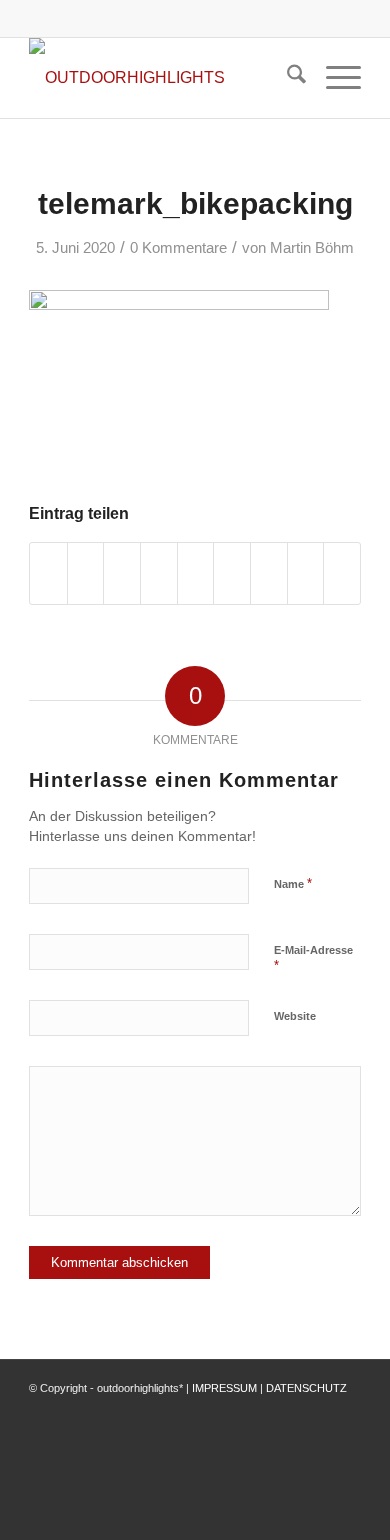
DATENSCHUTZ (306, 1388)
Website (295, 1016)
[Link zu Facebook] (286, 1411)
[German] (267, 14)
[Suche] (286, 78)
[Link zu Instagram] (316, 1411)
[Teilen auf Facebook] (48, 573)
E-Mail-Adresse (313, 959)
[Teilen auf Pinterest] (159, 573)
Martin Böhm (312, 248)
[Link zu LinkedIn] (346, 1411)
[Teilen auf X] (86, 573)
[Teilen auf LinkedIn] (196, 573)
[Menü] (333, 78)
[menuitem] (286, 78)
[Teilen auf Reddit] (306, 573)
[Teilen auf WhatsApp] (122, 573)
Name (293, 883)
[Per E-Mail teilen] (342, 573)
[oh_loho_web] (161, 78)
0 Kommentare (178, 248)
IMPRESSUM (224, 1388)
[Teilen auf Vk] (269, 573)
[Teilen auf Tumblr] (232, 573)
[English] (243, 14)
